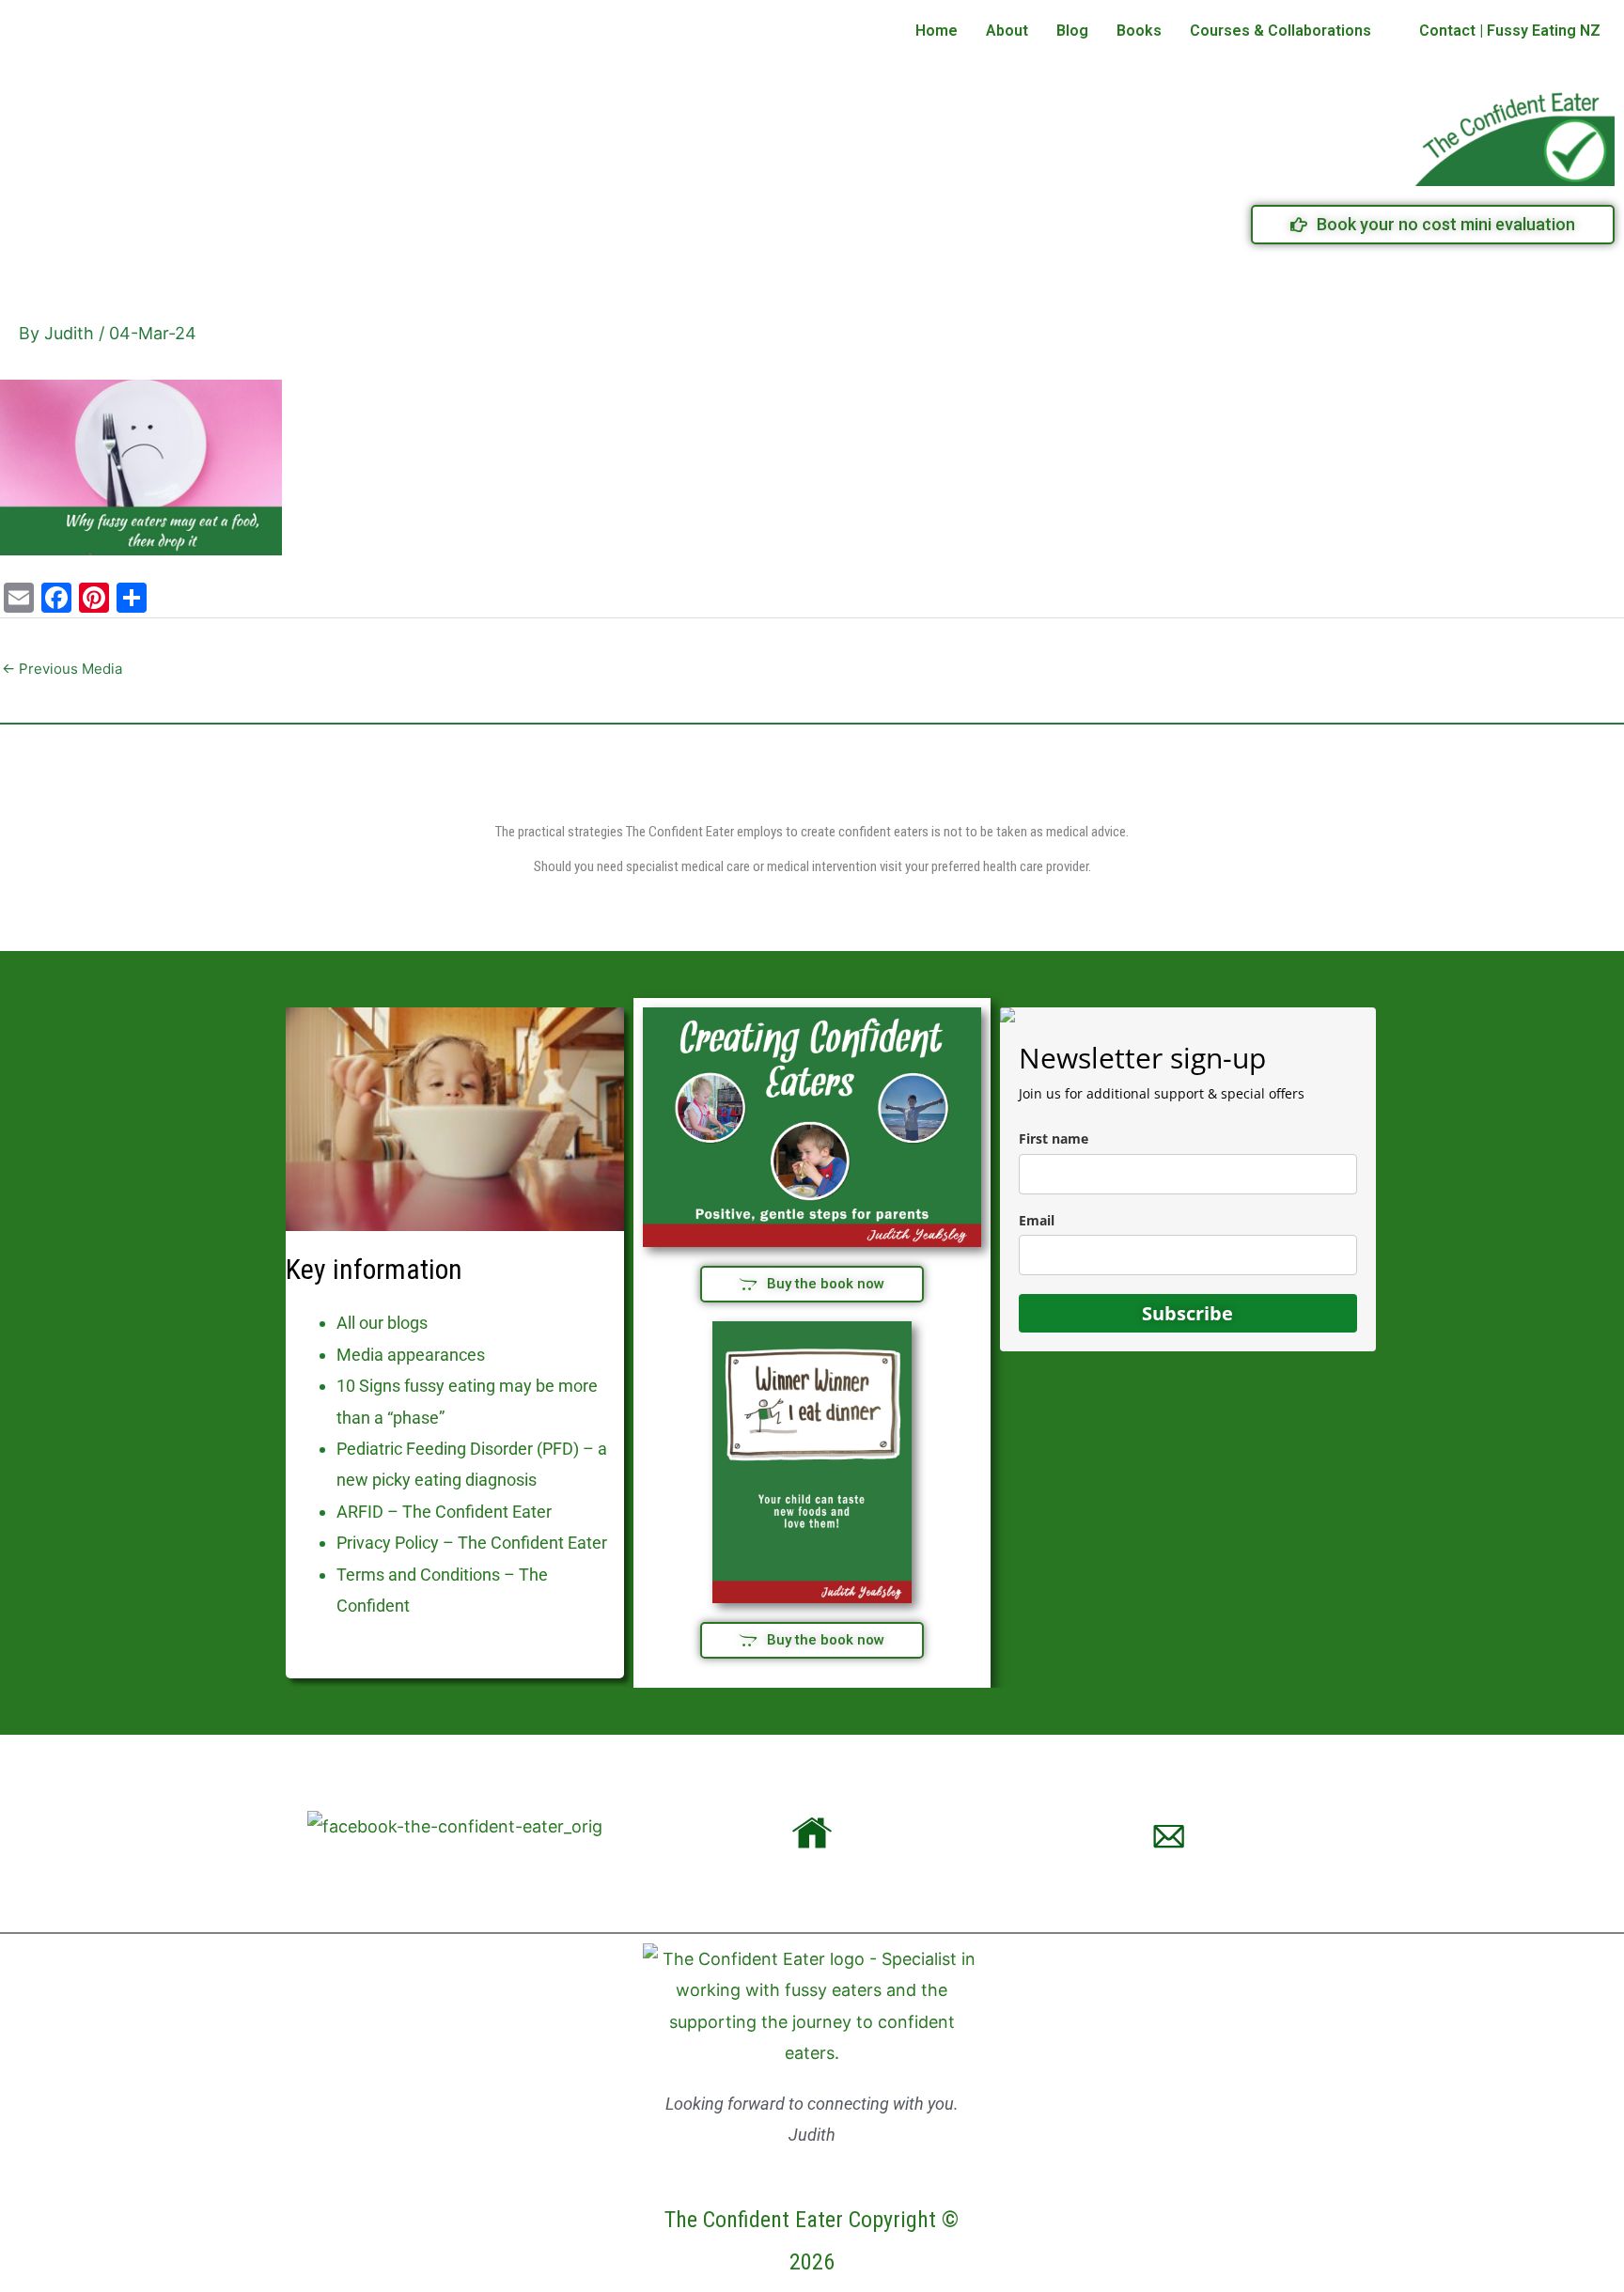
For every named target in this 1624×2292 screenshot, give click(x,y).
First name (1054, 1138)
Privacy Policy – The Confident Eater (472, 1543)
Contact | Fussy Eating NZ (1510, 31)
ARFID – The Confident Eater (444, 1512)
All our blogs (382, 1323)
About (1007, 31)
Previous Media (62, 669)
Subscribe (1187, 1313)
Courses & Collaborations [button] (1280, 31)
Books (1139, 31)
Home (937, 31)
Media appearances (411, 1355)
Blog (1072, 31)
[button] (1290, 31)
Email (1037, 1220)
